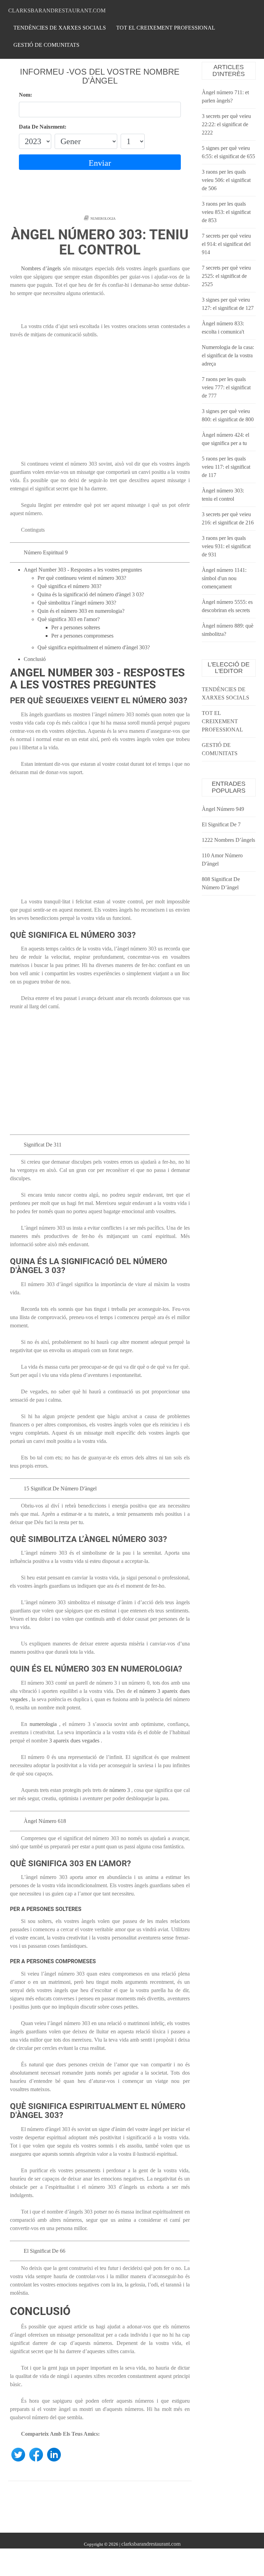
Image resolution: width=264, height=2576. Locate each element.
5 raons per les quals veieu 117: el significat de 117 (226, 467)
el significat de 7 (221, 824)
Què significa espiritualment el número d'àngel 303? (94, 647)
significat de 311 (43, 1145)
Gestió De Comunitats (46, 45)
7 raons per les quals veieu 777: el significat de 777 (226, 387)
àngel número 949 (223, 809)
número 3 (120, 1790)
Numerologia (103, 219)
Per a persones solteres (76, 627)
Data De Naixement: (43, 127)
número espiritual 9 (46, 552)
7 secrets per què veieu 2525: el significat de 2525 (226, 276)
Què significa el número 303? (69, 586)
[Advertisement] (100, 403)
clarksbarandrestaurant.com (57, 10)
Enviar (100, 163)
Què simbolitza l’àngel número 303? (77, 603)
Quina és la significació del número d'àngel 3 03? (91, 594)
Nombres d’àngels (41, 268)
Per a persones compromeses (82, 636)
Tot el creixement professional (166, 28)
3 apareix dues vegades (74, 1741)
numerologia (43, 1724)
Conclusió (35, 659)
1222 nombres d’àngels (228, 840)
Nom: (25, 95)
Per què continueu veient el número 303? (82, 578)
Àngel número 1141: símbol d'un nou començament (224, 578)
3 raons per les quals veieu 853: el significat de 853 (226, 212)
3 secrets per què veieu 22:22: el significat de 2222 (226, 124)
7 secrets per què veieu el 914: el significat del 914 (226, 244)
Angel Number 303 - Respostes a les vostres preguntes (83, 570)
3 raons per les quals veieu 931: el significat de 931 (226, 546)
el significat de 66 (45, 2251)
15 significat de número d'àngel (60, 1488)
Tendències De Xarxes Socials (60, 28)
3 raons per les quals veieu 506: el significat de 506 (226, 180)
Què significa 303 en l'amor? (69, 619)
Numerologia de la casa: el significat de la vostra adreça (228, 355)
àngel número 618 (45, 1821)
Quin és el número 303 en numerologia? (81, 611)
